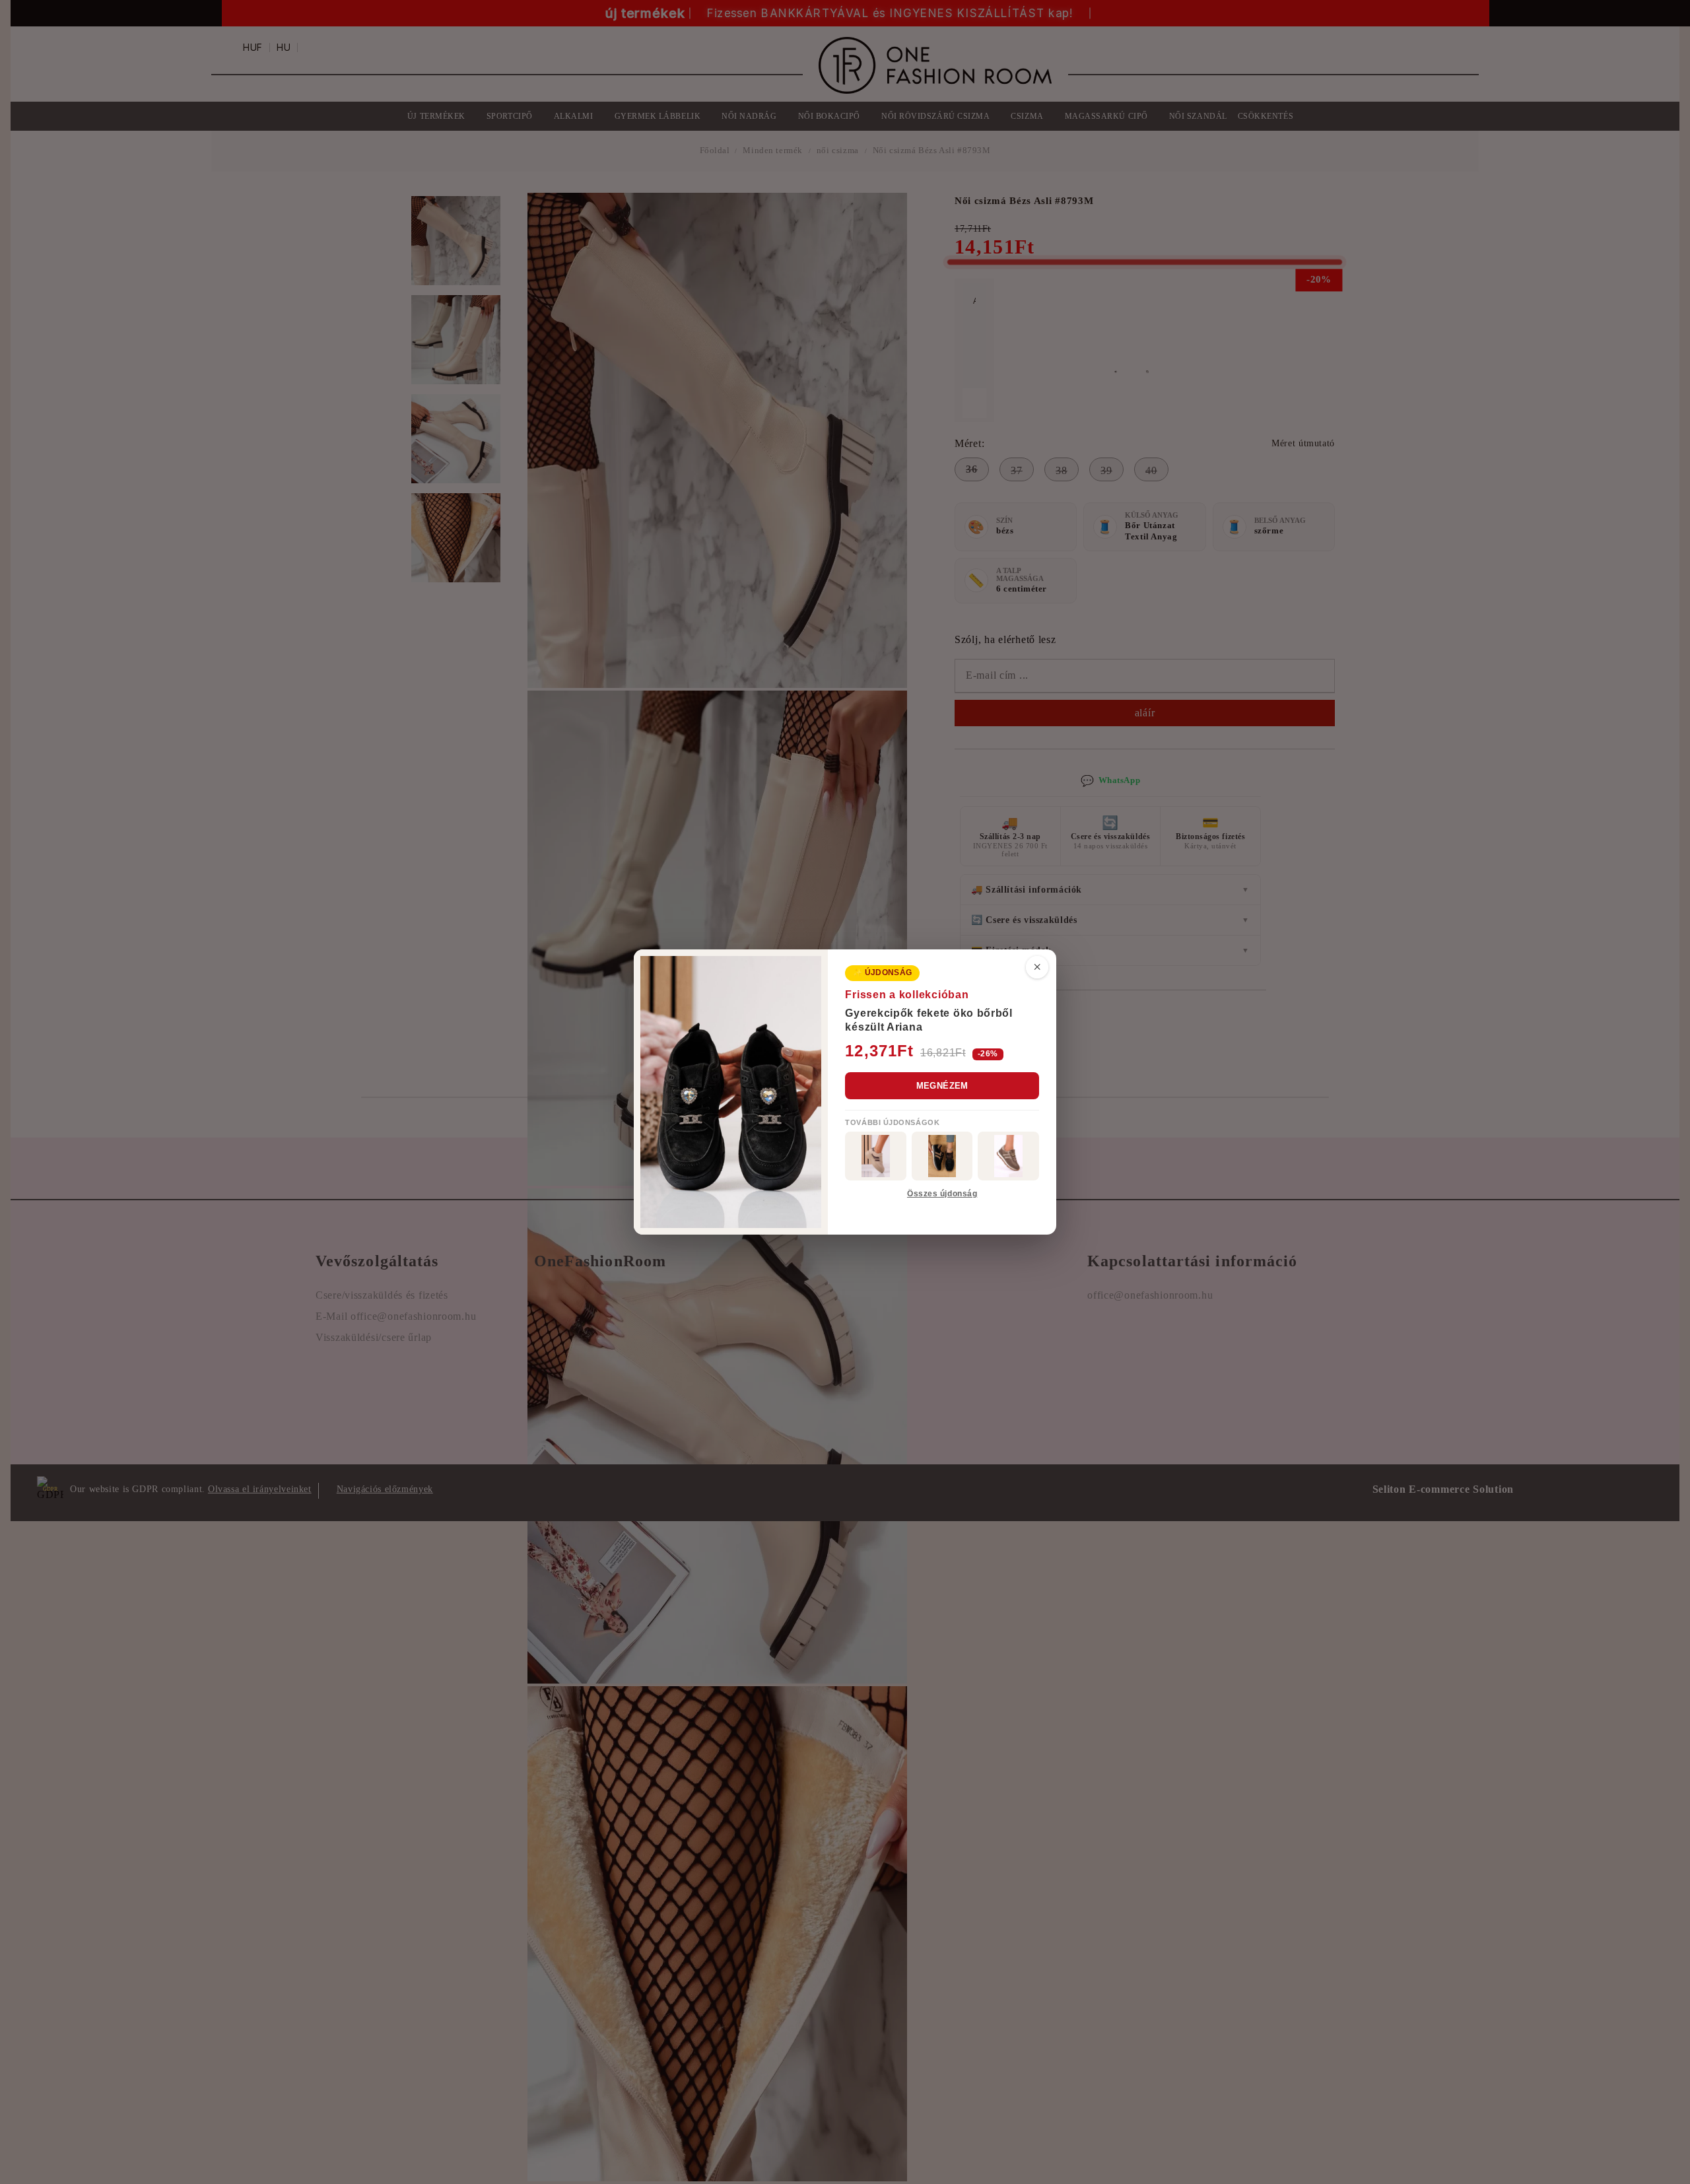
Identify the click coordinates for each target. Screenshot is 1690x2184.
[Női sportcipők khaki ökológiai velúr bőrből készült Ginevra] (1008, 1156)
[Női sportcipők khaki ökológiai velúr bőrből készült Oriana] (876, 1156)
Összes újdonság (942, 1194)
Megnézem (942, 1086)
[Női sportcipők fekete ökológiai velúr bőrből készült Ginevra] (942, 1156)
